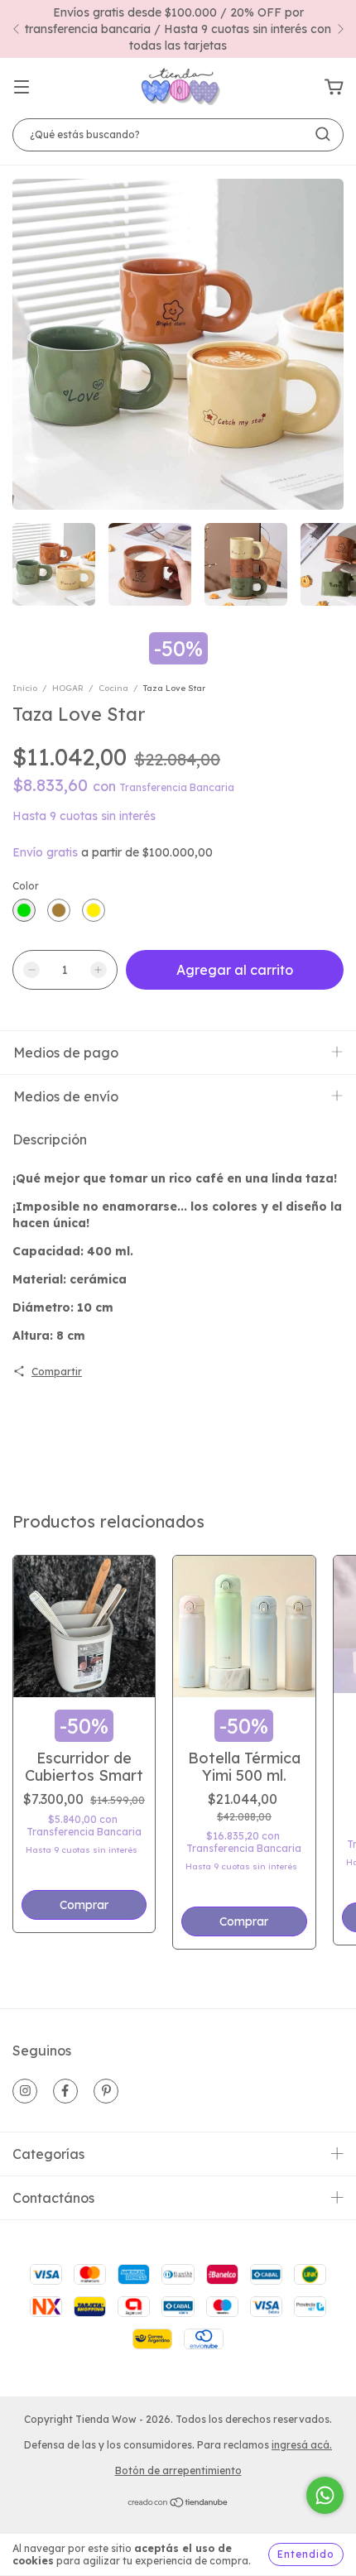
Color (26, 886)
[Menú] (22, 88)
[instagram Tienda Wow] (25, 2091)
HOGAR (68, 688)
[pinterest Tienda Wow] (106, 2091)
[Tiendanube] (178, 2504)
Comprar (244, 1921)
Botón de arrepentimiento (178, 2470)
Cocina (113, 688)
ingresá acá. (302, 2445)
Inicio (25, 688)
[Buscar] (323, 134)
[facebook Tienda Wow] (65, 2091)
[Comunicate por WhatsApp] (325, 2495)
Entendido (306, 2554)
